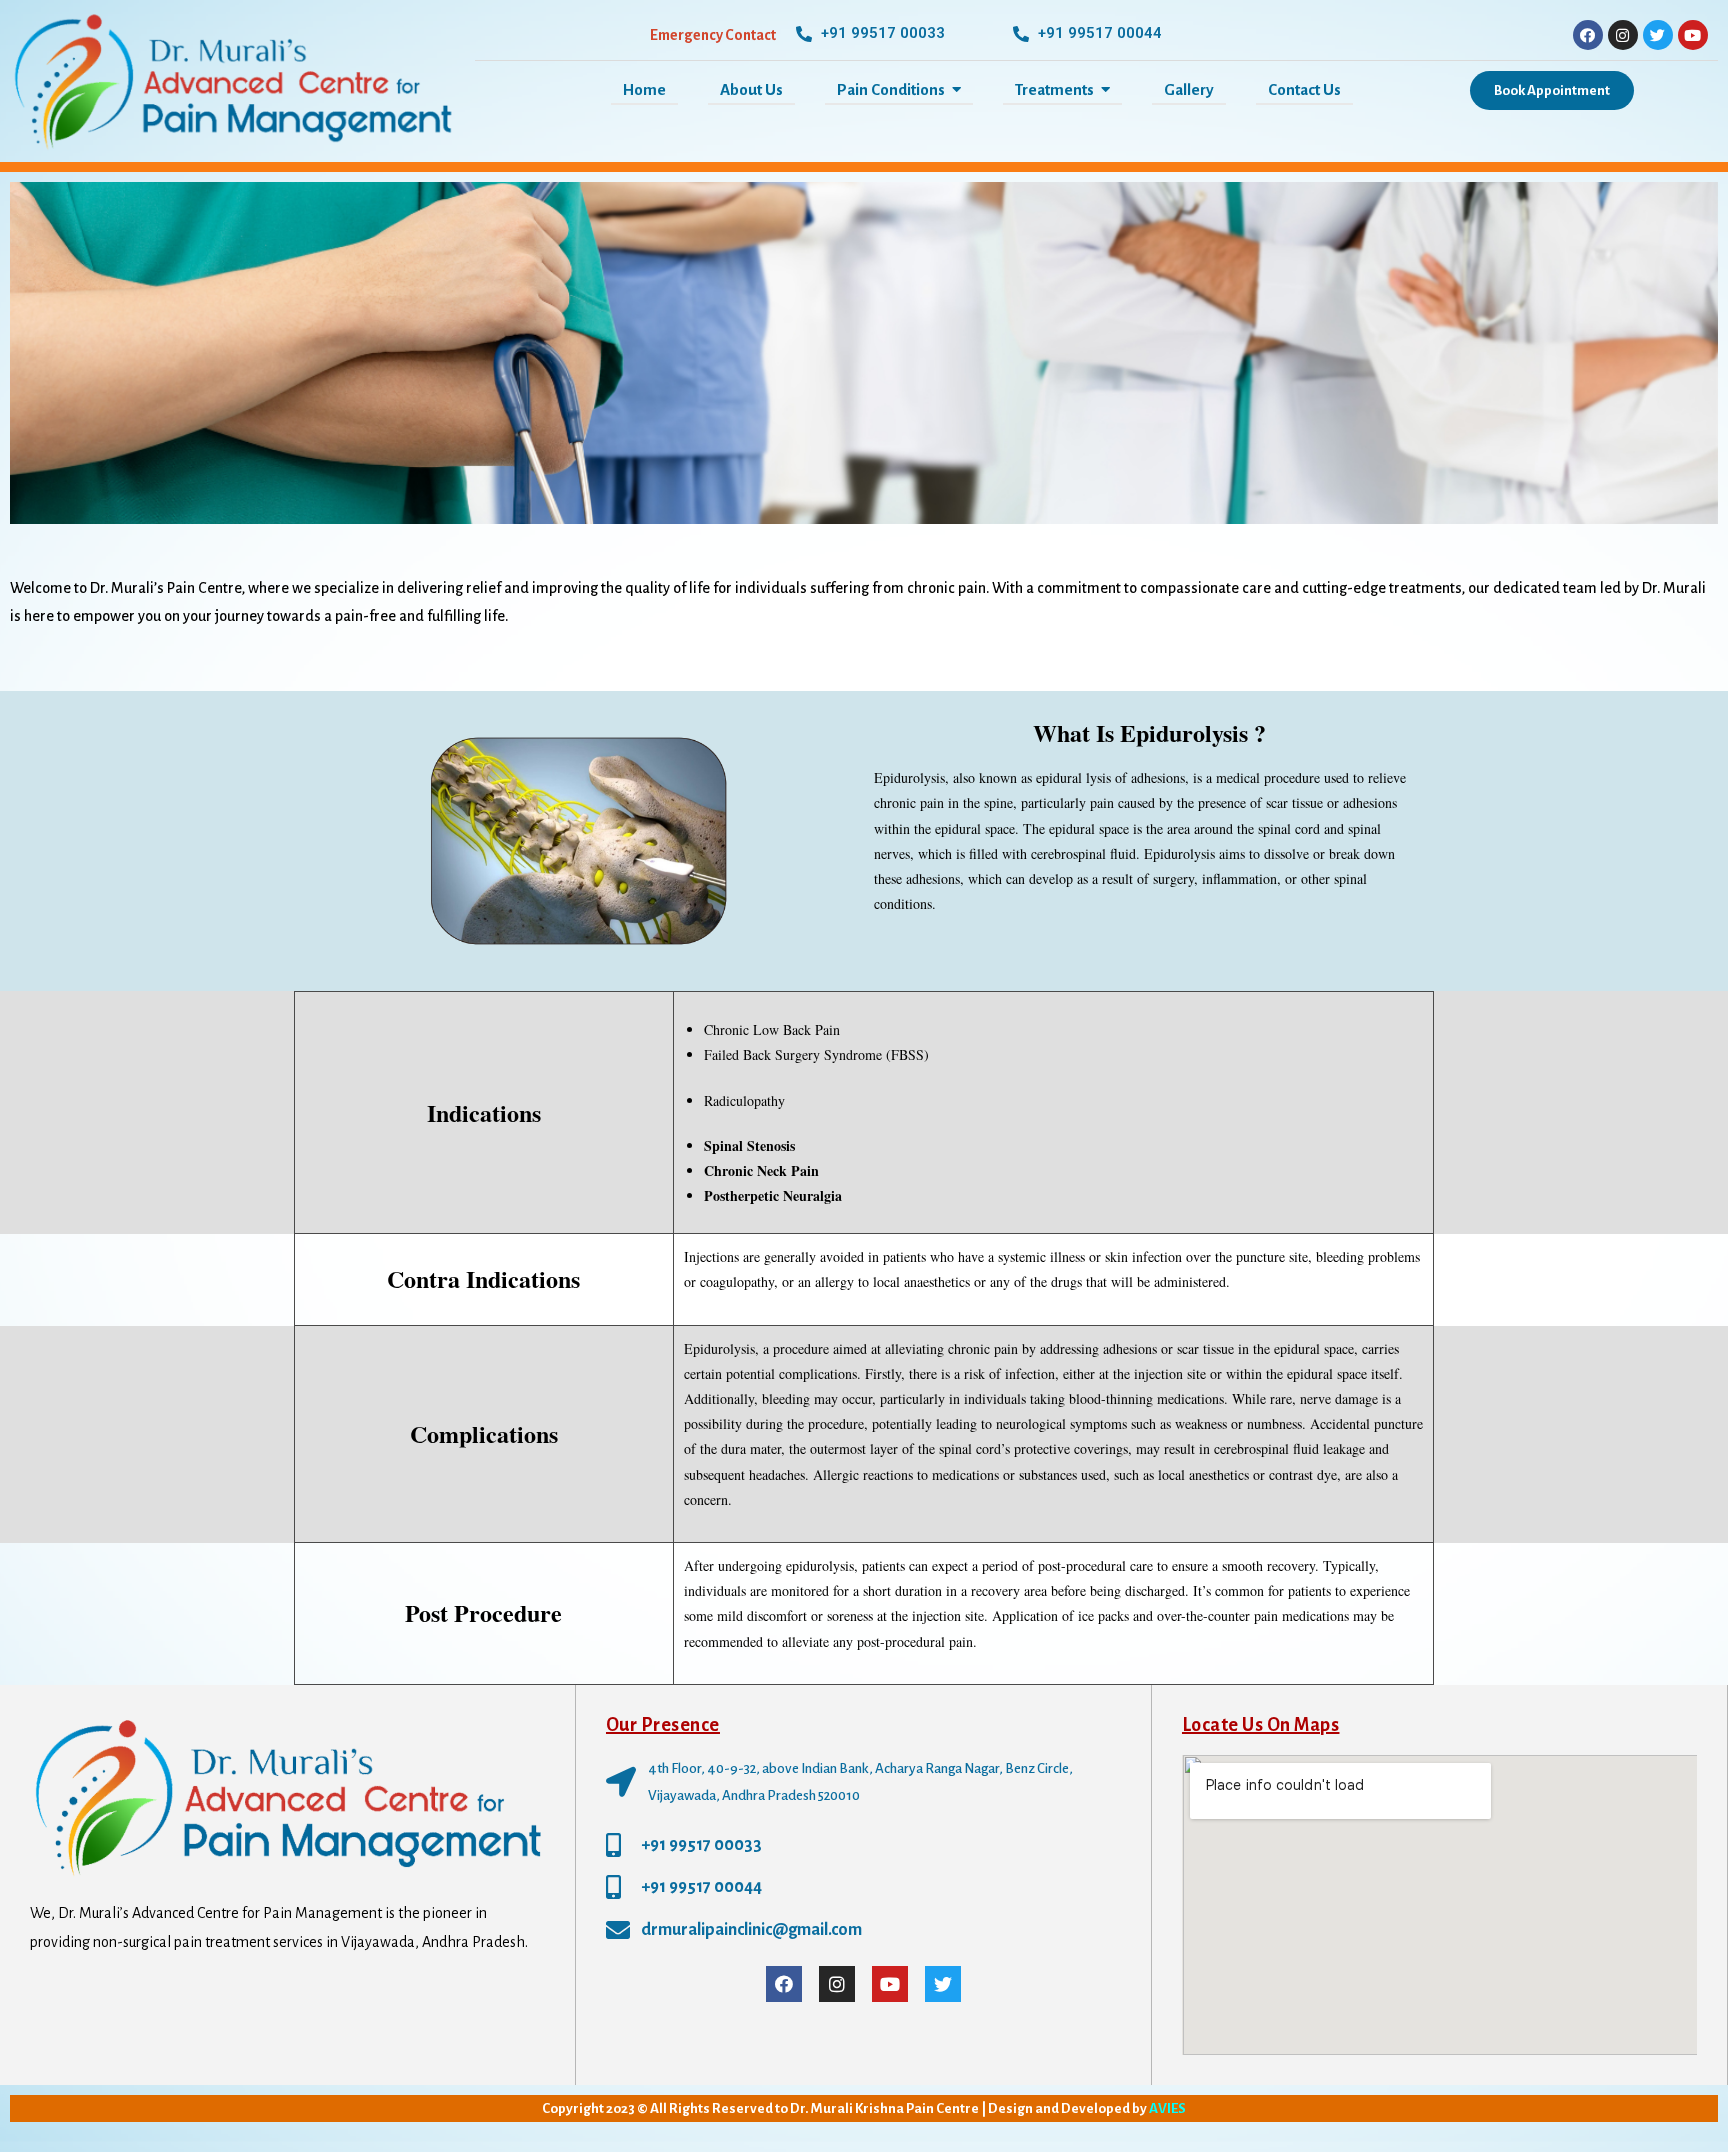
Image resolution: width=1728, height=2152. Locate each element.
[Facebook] (1588, 35)
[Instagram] (1623, 35)
